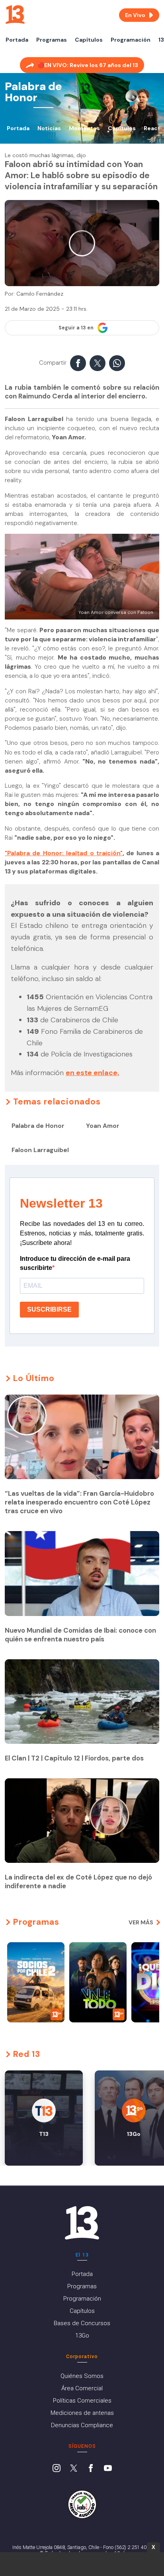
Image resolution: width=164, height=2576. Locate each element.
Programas (52, 40)
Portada (17, 40)
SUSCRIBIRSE (49, 1309)
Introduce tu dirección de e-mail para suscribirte (75, 1263)
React (152, 128)
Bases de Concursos (82, 2323)
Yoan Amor (103, 1126)
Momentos (84, 128)
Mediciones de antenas (82, 2413)
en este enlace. (92, 1073)
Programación (131, 40)
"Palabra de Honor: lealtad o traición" (64, 853)
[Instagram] (57, 2469)
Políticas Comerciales (82, 2401)
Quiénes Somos (82, 2376)
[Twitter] (74, 2469)
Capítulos (89, 40)
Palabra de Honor (38, 1126)
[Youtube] (108, 2469)
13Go (82, 2336)
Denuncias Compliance (82, 2425)
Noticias (49, 128)
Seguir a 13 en (76, 328)
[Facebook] (91, 2469)
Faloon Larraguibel (40, 1150)
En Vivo (135, 15)
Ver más (141, 1922)
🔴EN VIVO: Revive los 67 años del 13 (88, 65)
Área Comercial (82, 2388)
